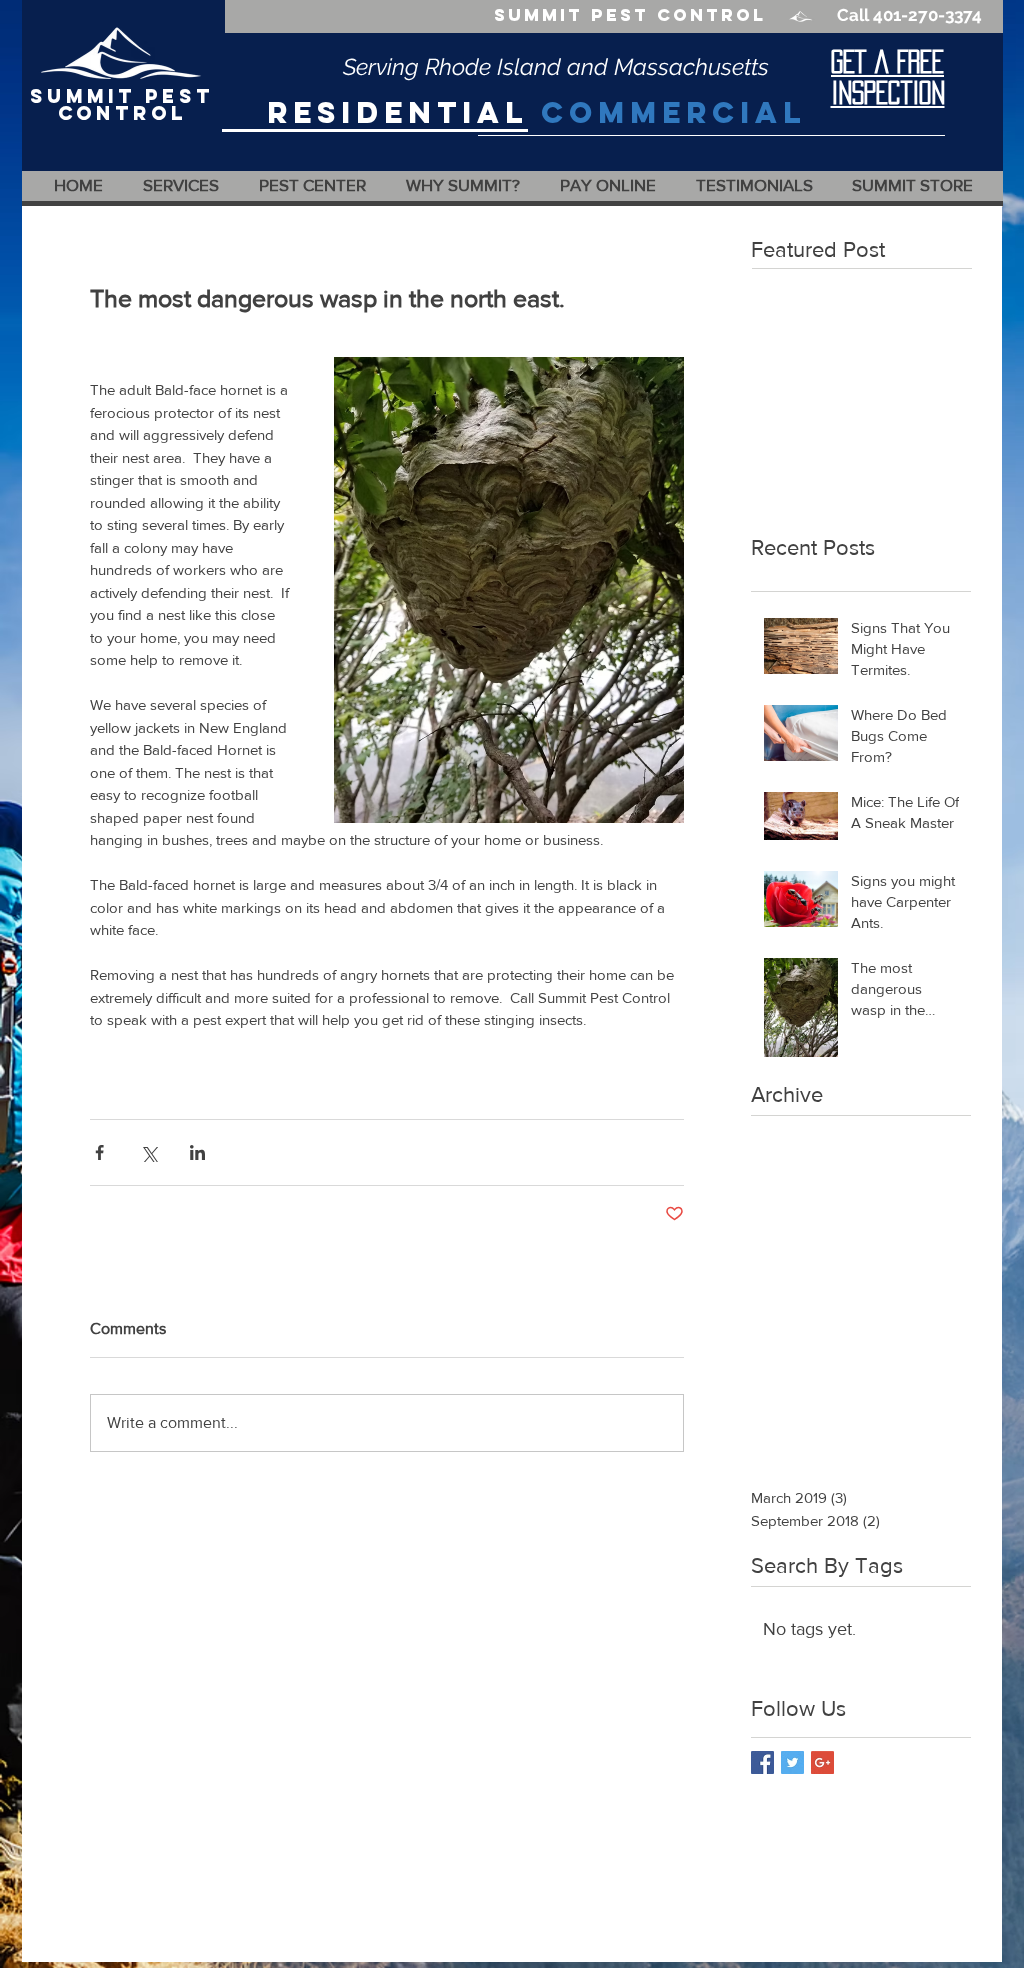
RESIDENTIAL (397, 112)
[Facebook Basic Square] (762, 1762)
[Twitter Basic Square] (792, 1762)
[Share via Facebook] (99, 1152)
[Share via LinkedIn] (197, 1152)
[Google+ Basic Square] (822, 1762)
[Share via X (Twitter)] (148, 1152)
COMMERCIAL (673, 112)
